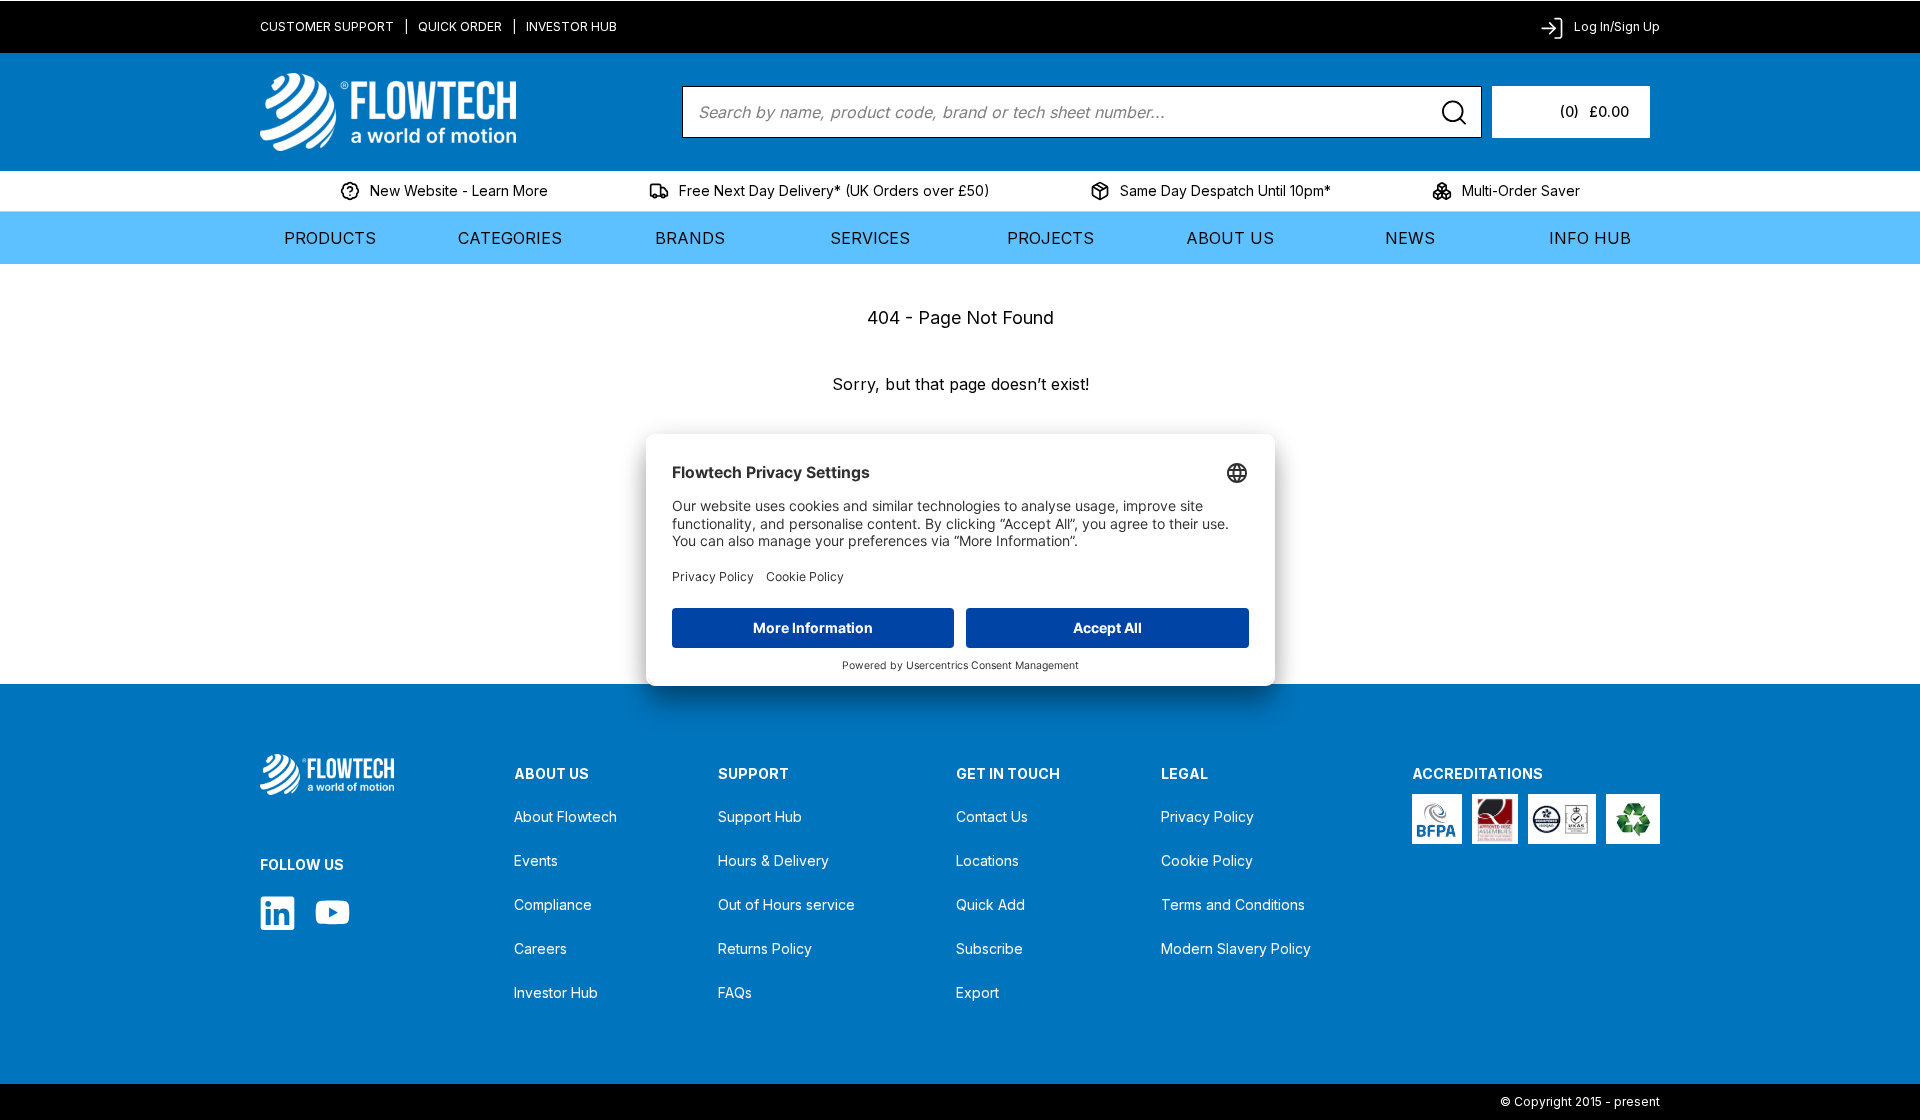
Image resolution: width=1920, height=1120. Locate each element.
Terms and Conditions (1233, 904)
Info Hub (1590, 238)
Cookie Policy (1207, 860)
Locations (987, 860)
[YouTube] (332, 912)
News (1410, 238)
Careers (540, 948)
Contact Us (992, 816)
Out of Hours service (786, 904)
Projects (1050, 238)
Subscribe (989, 948)
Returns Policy (765, 948)
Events (536, 860)
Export (977, 992)
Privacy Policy (1207, 816)
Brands (690, 238)
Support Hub (760, 816)
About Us (1230, 238)
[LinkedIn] (277, 912)
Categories (510, 238)
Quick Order (460, 26)
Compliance (553, 904)
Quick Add (990, 904)
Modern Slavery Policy (1236, 948)
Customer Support (327, 26)
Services (870, 238)
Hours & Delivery (773, 860)
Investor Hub (571, 26)
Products (330, 238)
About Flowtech (565, 816)
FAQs (735, 992)
